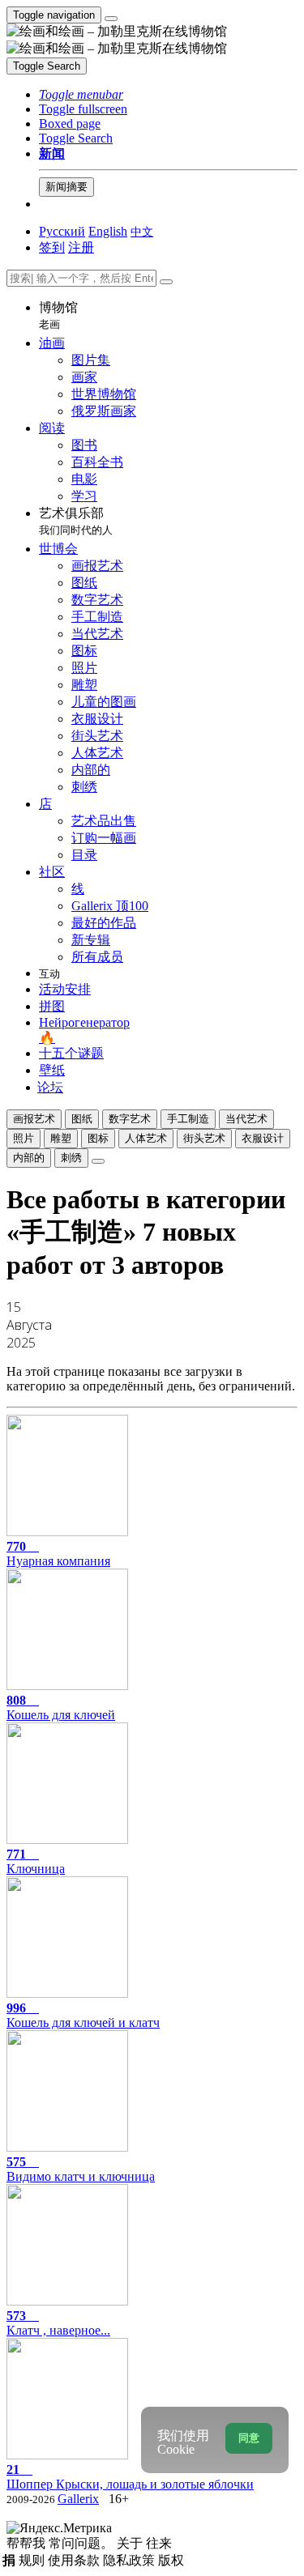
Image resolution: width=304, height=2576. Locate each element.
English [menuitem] (108, 231)
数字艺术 (130, 1119)
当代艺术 (246, 1119)
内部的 (29, 1158)
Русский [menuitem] (62, 231)
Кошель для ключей (61, 1707)
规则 (33, 2560)
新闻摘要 (66, 187)
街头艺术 (204, 1138)
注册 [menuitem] (81, 247)
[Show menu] (111, 19)
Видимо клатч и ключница (81, 2169)
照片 (24, 1138)
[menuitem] (142, 231)
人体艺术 (146, 1138)
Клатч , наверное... (58, 2323)
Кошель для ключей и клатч (83, 2015)
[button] (81, 94)
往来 (159, 2543)
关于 (131, 2543)
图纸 (82, 1119)
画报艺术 (34, 1119)
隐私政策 (131, 2560)
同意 (249, 2438)
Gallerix (78, 2499)
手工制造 (188, 1119)
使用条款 (75, 2560)
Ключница (36, 1861)
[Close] (166, 282)
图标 (98, 1138)
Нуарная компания (58, 1554)
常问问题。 (83, 2543)
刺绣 (71, 1158)
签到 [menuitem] (52, 247)
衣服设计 (263, 1138)
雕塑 (61, 1138)
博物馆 (58, 315)
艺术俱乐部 (76, 521)
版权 (171, 2560)
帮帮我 (28, 2543)
